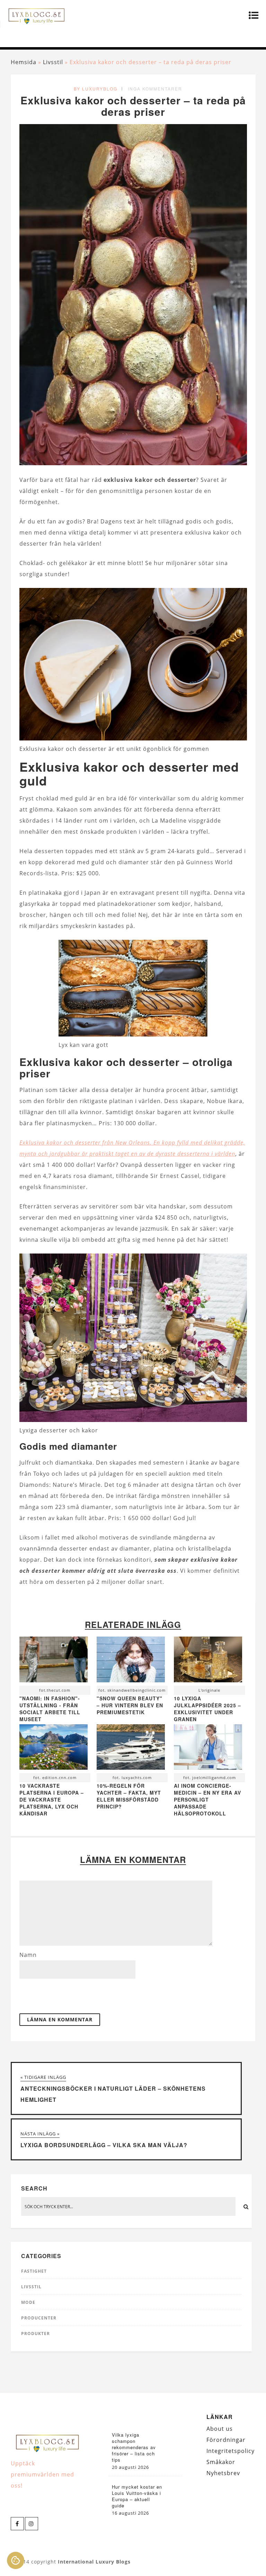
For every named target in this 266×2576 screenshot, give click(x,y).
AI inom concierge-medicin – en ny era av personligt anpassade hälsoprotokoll (207, 1799)
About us (220, 2429)
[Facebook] (17, 2524)
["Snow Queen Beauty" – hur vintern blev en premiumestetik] (131, 1661)
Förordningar (226, 2440)
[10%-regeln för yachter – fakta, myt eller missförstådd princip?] (131, 1749)
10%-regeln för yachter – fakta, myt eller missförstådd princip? (129, 1796)
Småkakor (221, 2462)
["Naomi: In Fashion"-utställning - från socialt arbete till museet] (54, 1661)
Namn (28, 1955)
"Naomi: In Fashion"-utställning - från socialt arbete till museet (50, 1709)
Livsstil (53, 62)
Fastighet (34, 2271)
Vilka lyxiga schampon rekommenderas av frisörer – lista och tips (134, 2447)
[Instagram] (32, 2524)
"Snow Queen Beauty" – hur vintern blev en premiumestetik (130, 1705)
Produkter (36, 2334)
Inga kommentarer (155, 89)
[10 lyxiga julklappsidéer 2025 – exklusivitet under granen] (208, 1661)
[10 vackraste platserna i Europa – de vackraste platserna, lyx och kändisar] (54, 1749)
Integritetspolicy (230, 2451)
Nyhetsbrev (223, 2473)
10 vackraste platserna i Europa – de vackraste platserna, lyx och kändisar (52, 1799)
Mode (28, 2302)
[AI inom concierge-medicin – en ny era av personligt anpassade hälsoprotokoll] (208, 1749)
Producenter (39, 2318)
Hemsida (24, 62)
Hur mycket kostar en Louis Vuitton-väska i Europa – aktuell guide (137, 2496)
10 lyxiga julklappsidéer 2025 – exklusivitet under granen (207, 1709)
